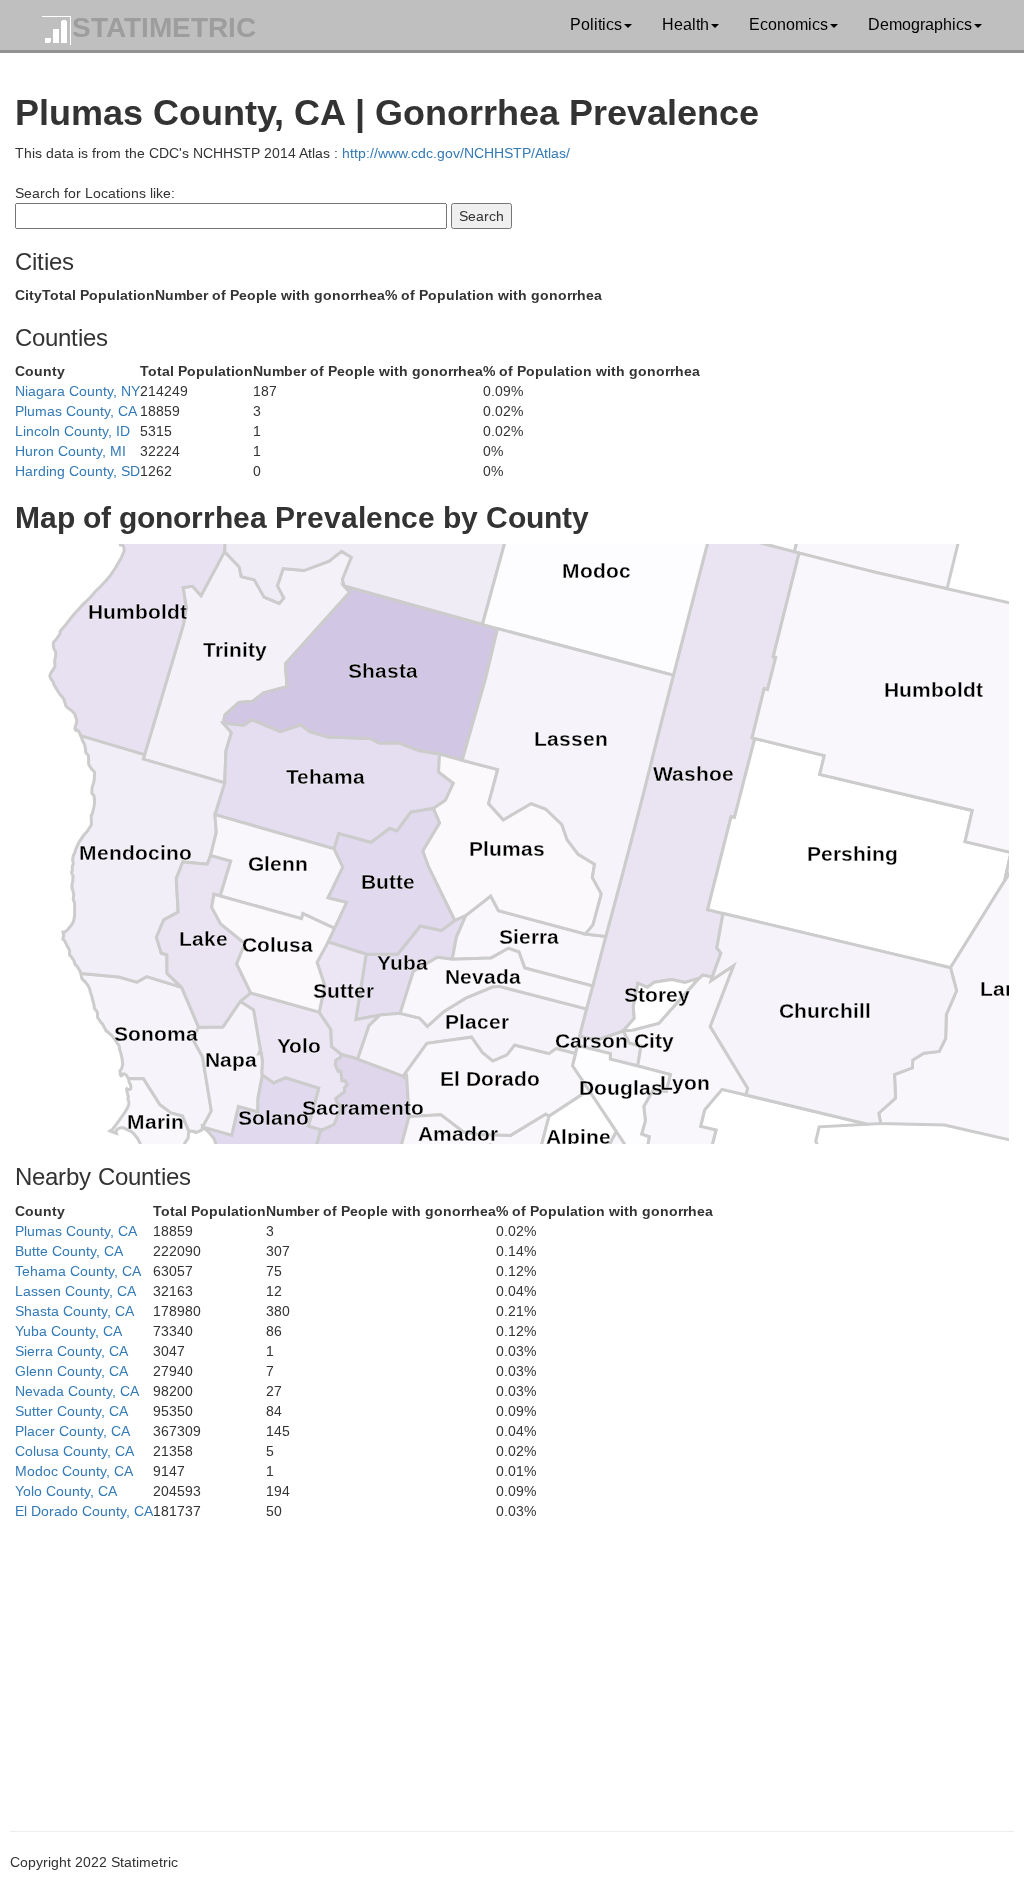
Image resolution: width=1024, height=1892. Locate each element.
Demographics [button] (920, 24)
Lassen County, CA (75, 1291)
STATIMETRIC (164, 27)
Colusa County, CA (74, 1451)
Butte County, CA (69, 1251)
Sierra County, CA (71, 1351)
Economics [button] (788, 24)
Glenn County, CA (71, 1371)
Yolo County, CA (66, 1491)
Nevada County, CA (77, 1391)
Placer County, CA (72, 1431)
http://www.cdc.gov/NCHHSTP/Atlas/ (456, 153)
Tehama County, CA (78, 1271)
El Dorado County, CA (84, 1511)
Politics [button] (596, 24)
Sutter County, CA (71, 1411)
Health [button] (685, 24)
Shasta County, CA (74, 1311)
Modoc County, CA (74, 1471)
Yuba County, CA (68, 1331)
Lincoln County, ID (72, 431)
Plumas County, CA (76, 411)
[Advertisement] (512, 1661)
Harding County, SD (77, 471)
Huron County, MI (70, 451)
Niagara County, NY (77, 391)
